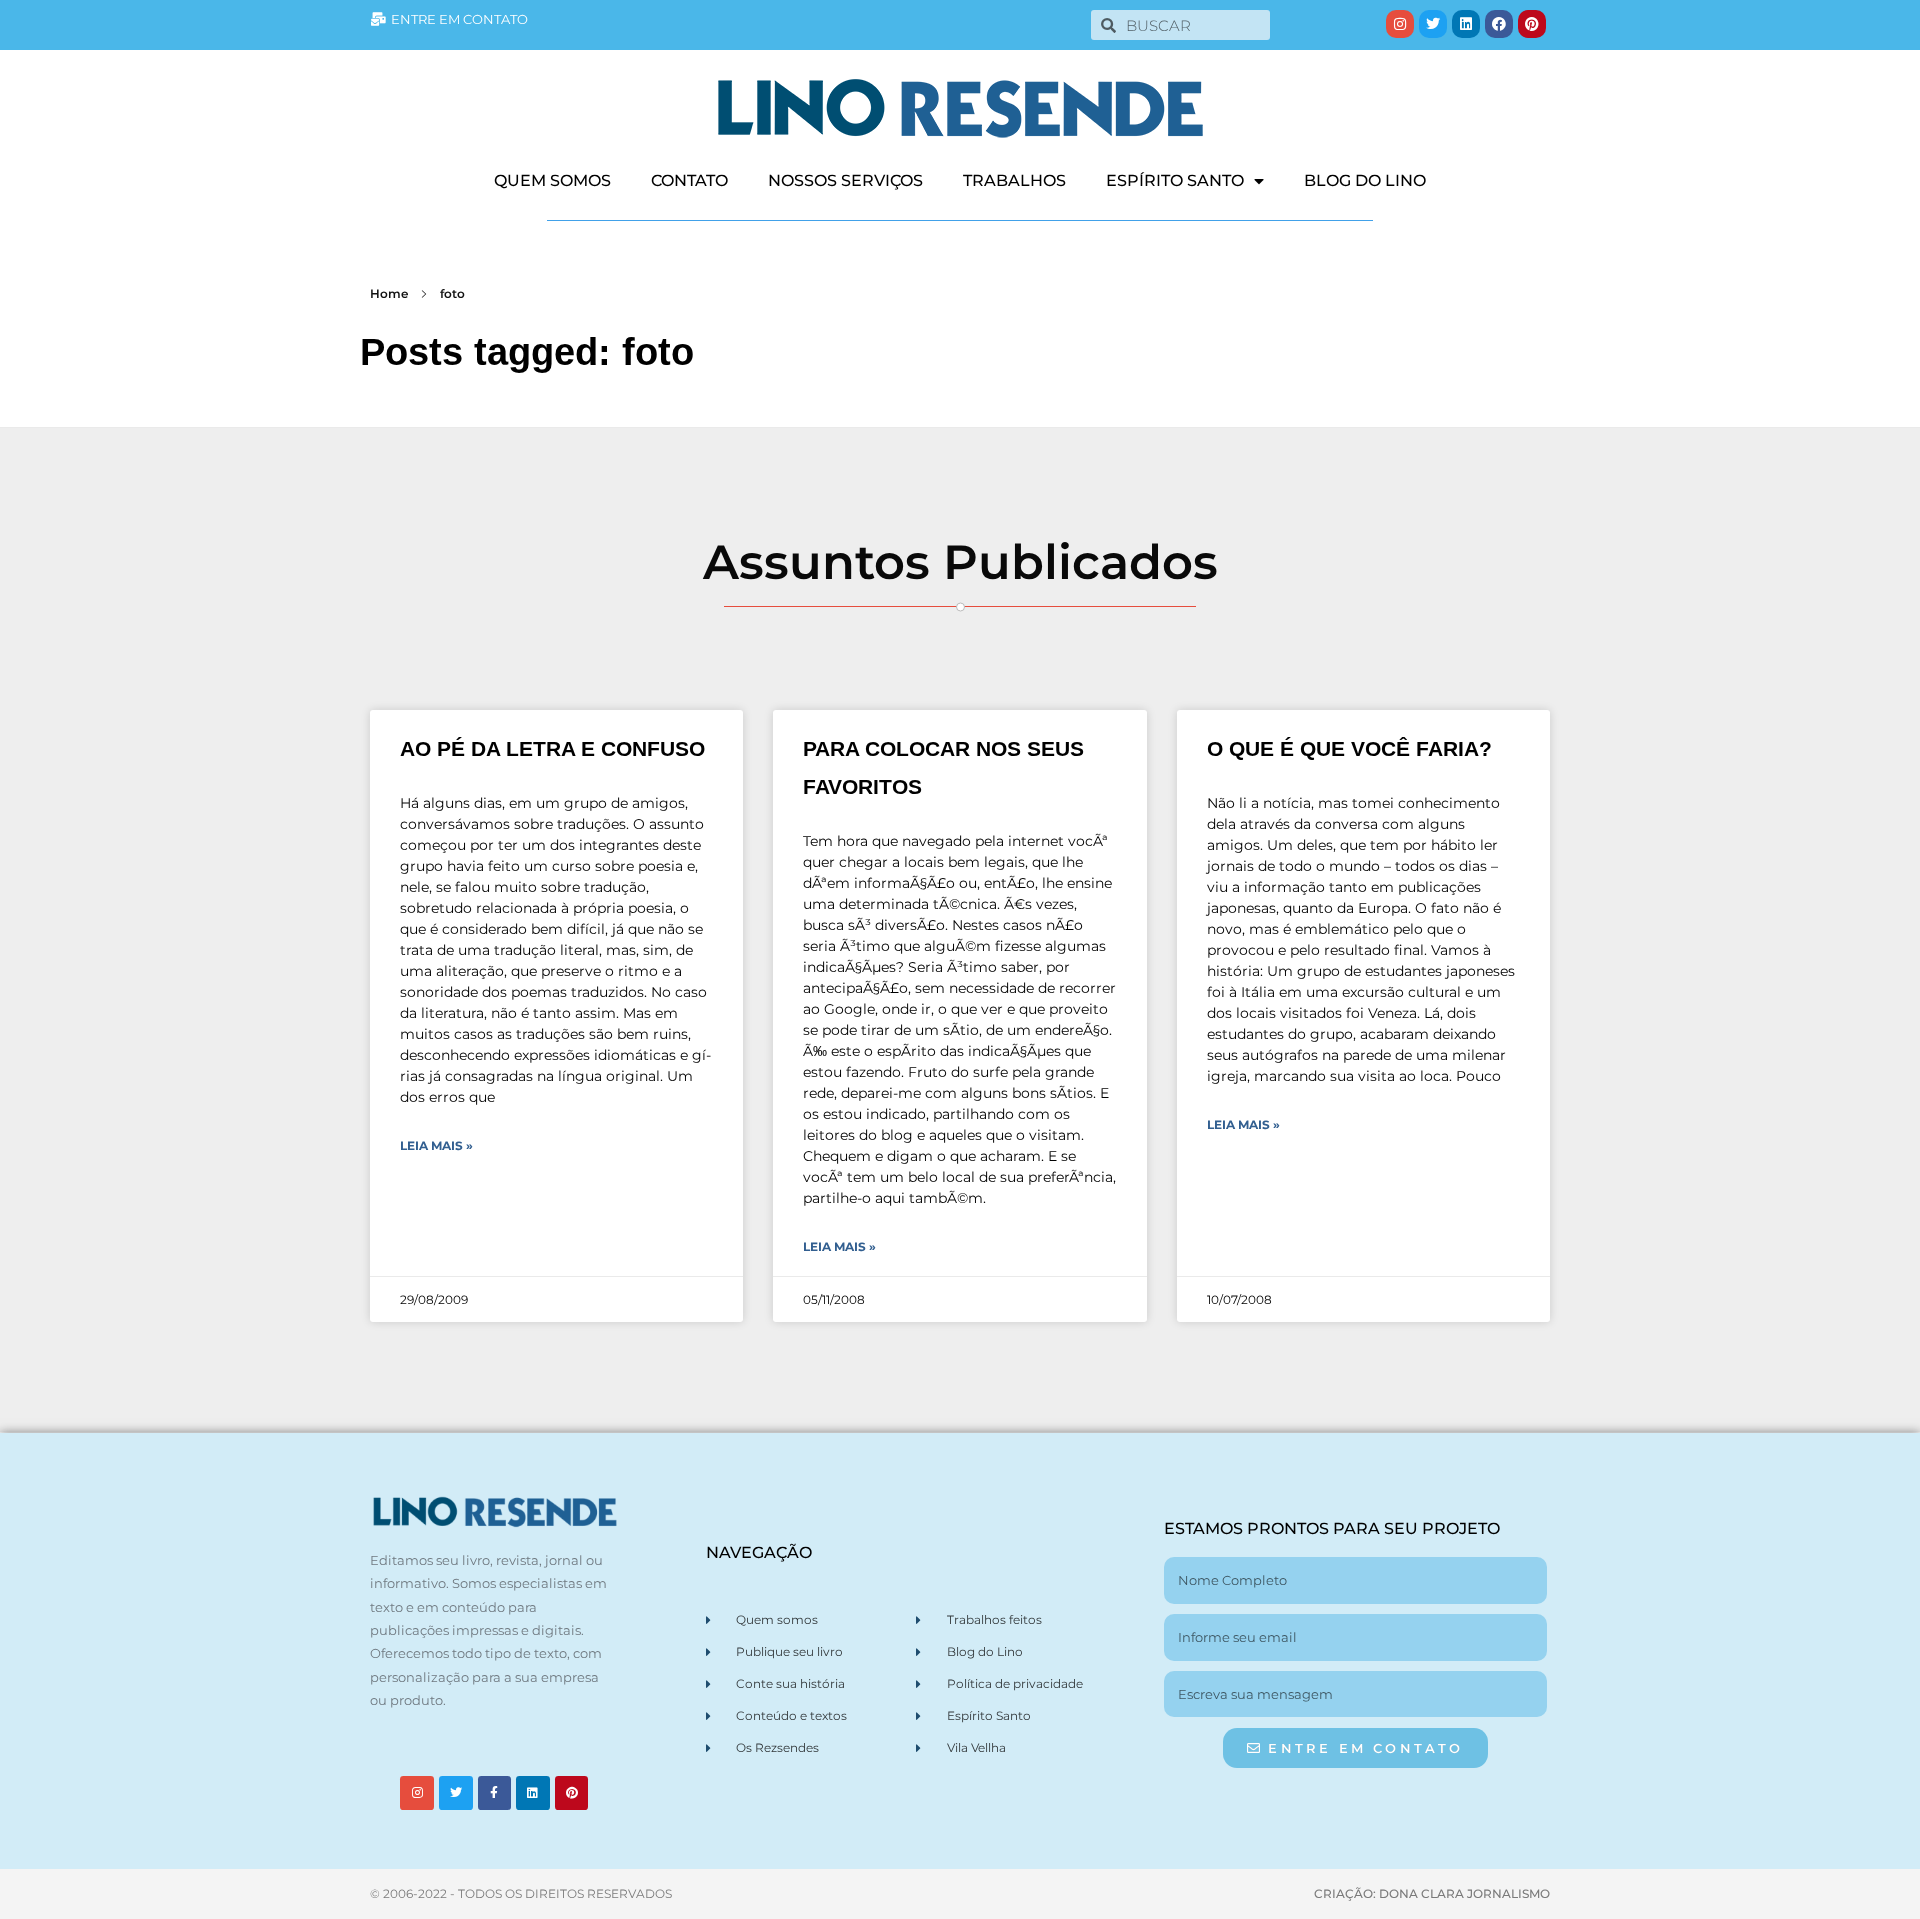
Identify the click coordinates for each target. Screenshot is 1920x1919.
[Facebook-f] (495, 1793)
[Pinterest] (1532, 24)
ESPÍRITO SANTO (1175, 180)
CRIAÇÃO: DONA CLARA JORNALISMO (1432, 1893)
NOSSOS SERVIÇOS (845, 180)
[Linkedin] (1466, 24)
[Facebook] (1499, 24)
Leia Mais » (436, 1145)
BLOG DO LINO (1365, 180)
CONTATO (689, 180)
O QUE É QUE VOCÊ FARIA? (1349, 748)
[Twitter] (1433, 24)
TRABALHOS (1014, 180)
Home (389, 293)
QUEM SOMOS (552, 180)
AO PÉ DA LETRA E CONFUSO (552, 748)
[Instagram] (1400, 24)
